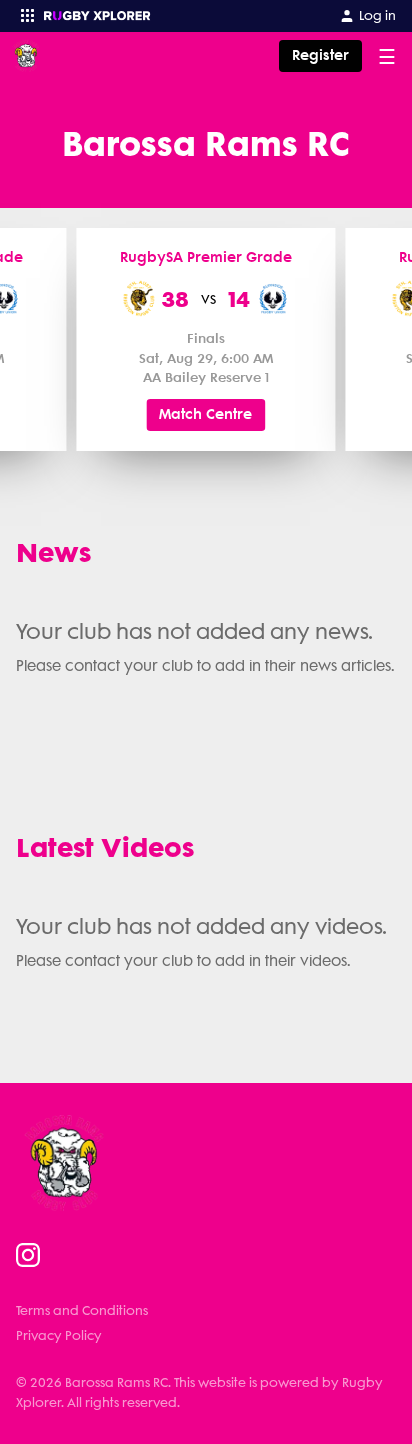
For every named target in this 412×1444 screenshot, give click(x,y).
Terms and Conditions (82, 1310)
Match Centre (205, 414)
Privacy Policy (59, 1335)
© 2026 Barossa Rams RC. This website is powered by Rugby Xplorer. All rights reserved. (199, 1392)
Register (320, 55)
